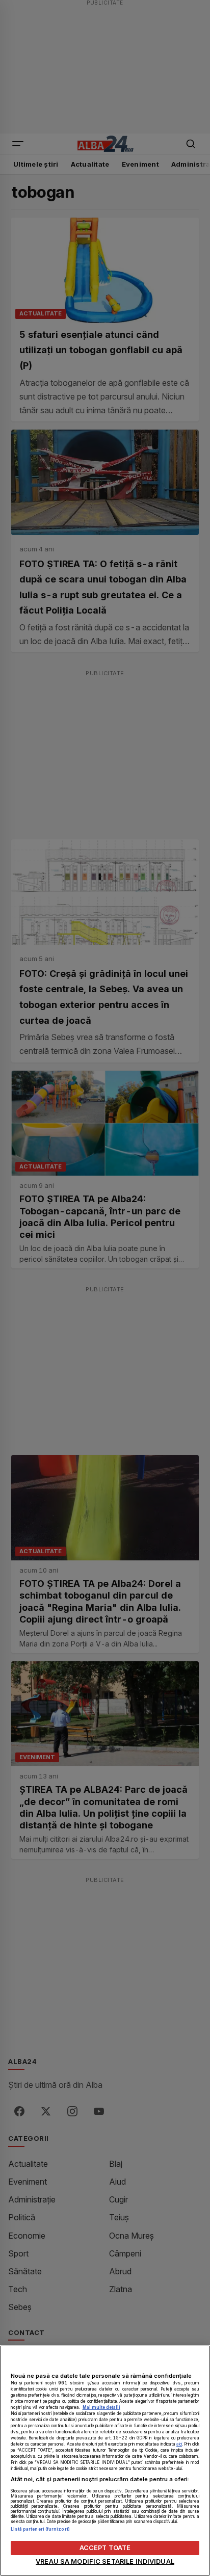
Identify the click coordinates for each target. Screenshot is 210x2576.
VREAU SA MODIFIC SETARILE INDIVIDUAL (105, 2561)
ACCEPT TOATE (105, 2548)
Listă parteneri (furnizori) (40, 2529)
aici (179, 2444)
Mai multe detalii (101, 2407)
